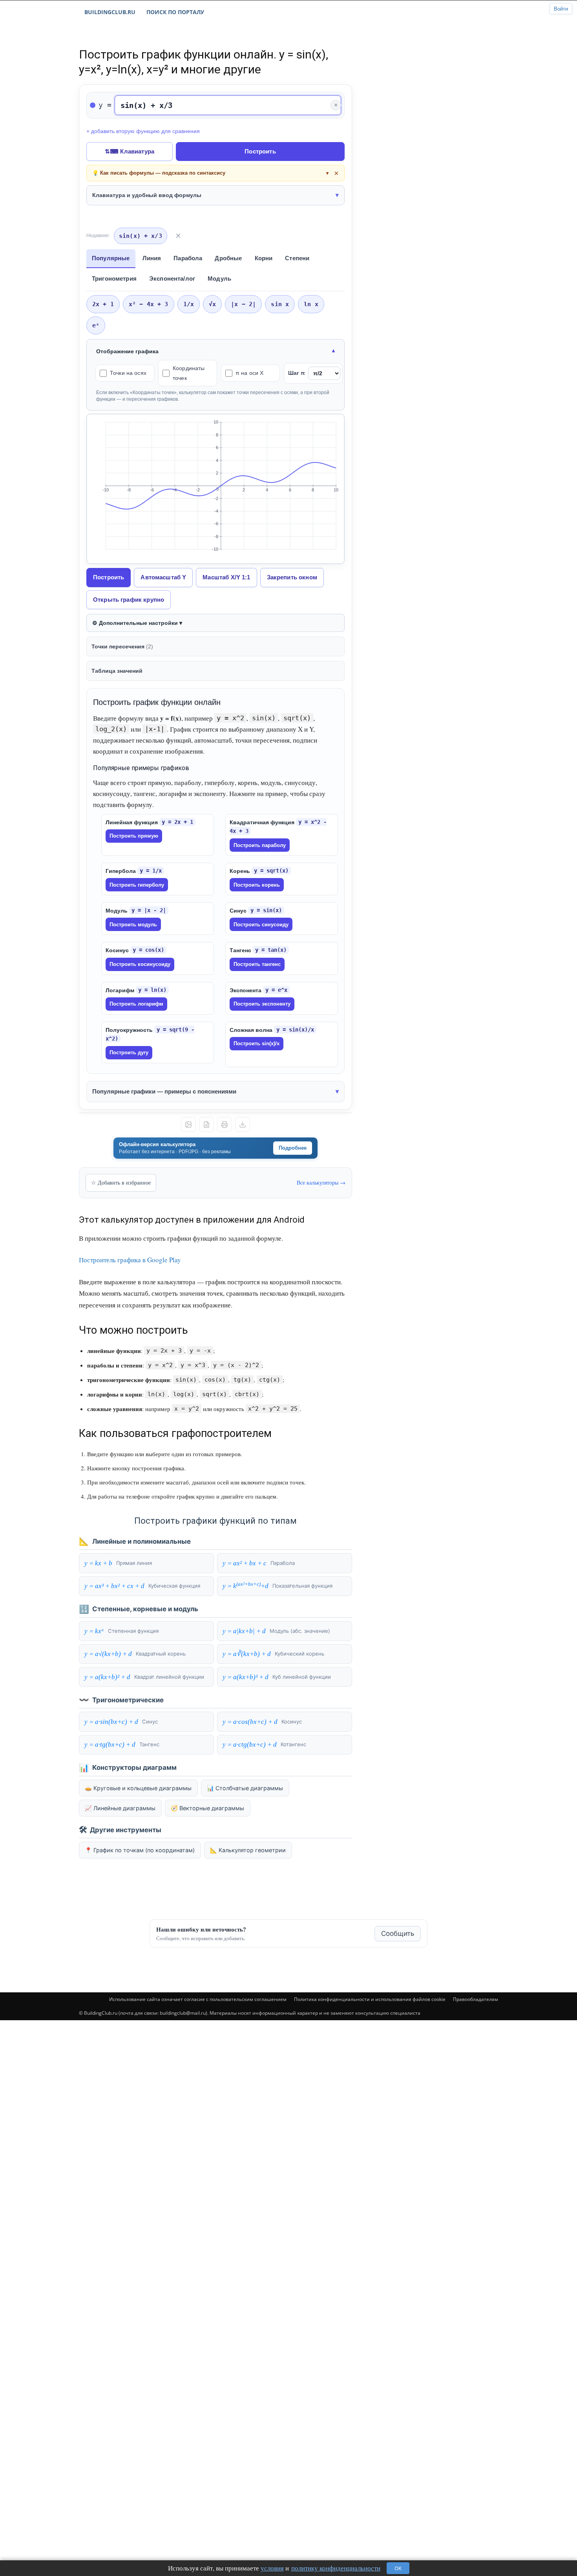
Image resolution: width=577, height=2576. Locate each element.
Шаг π (297, 373)
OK (398, 2568)
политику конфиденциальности (336, 2568)
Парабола (188, 258)
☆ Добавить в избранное (121, 1182)
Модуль (219, 278)
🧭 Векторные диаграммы (207, 1808)
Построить (260, 151)
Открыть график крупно (129, 600)
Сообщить (398, 1933)
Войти (561, 9)
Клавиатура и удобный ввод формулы (147, 195)
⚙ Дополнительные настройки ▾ (137, 623)
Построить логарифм (136, 1004)
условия (272, 2568)
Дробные (228, 258)
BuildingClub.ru (110, 12)
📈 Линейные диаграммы (120, 1808)
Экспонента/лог (172, 278)
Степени (297, 258)
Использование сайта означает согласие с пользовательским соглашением (198, 1999)
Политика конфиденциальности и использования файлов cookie (370, 1999)
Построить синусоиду (261, 925)
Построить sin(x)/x (257, 1043)
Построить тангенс (257, 964)
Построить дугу (129, 1052)
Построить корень (257, 885)
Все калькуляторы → (321, 1182)
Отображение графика (127, 351)
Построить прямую (134, 836)
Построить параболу (260, 845)
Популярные (111, 258)
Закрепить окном (292, 577)
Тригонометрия (114, 278)
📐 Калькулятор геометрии (248, 1850)
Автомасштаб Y (163, 577)
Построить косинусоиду (140, 964)
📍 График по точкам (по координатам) (140, 1850)
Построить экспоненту (262, 1004)
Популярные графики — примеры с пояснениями (164, 1091)
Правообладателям (476, 1999)
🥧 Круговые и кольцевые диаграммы (138, 1788)
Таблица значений (117, 671)
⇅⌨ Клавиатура (130, 151)
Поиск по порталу (175, 12)
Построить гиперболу (137, 885)
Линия (152, 258)
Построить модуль (133, 925)
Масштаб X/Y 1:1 (226, 577)
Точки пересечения (122, 646)
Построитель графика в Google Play (130, 1260)
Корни (264, 258)
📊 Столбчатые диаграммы (245, 1788)
